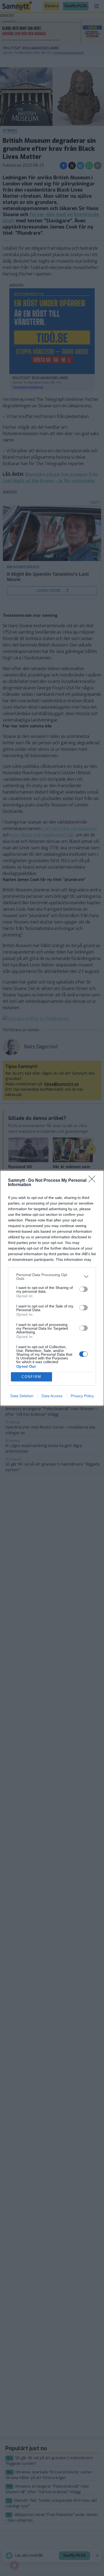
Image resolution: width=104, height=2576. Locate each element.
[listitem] (52, 1277)
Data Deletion (22, 1396)
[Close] (94, 1181)
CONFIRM (31, 1377)
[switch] (83, 1289)
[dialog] (52, 1288)
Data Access (52, 1396)
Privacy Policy (82, 1396)
